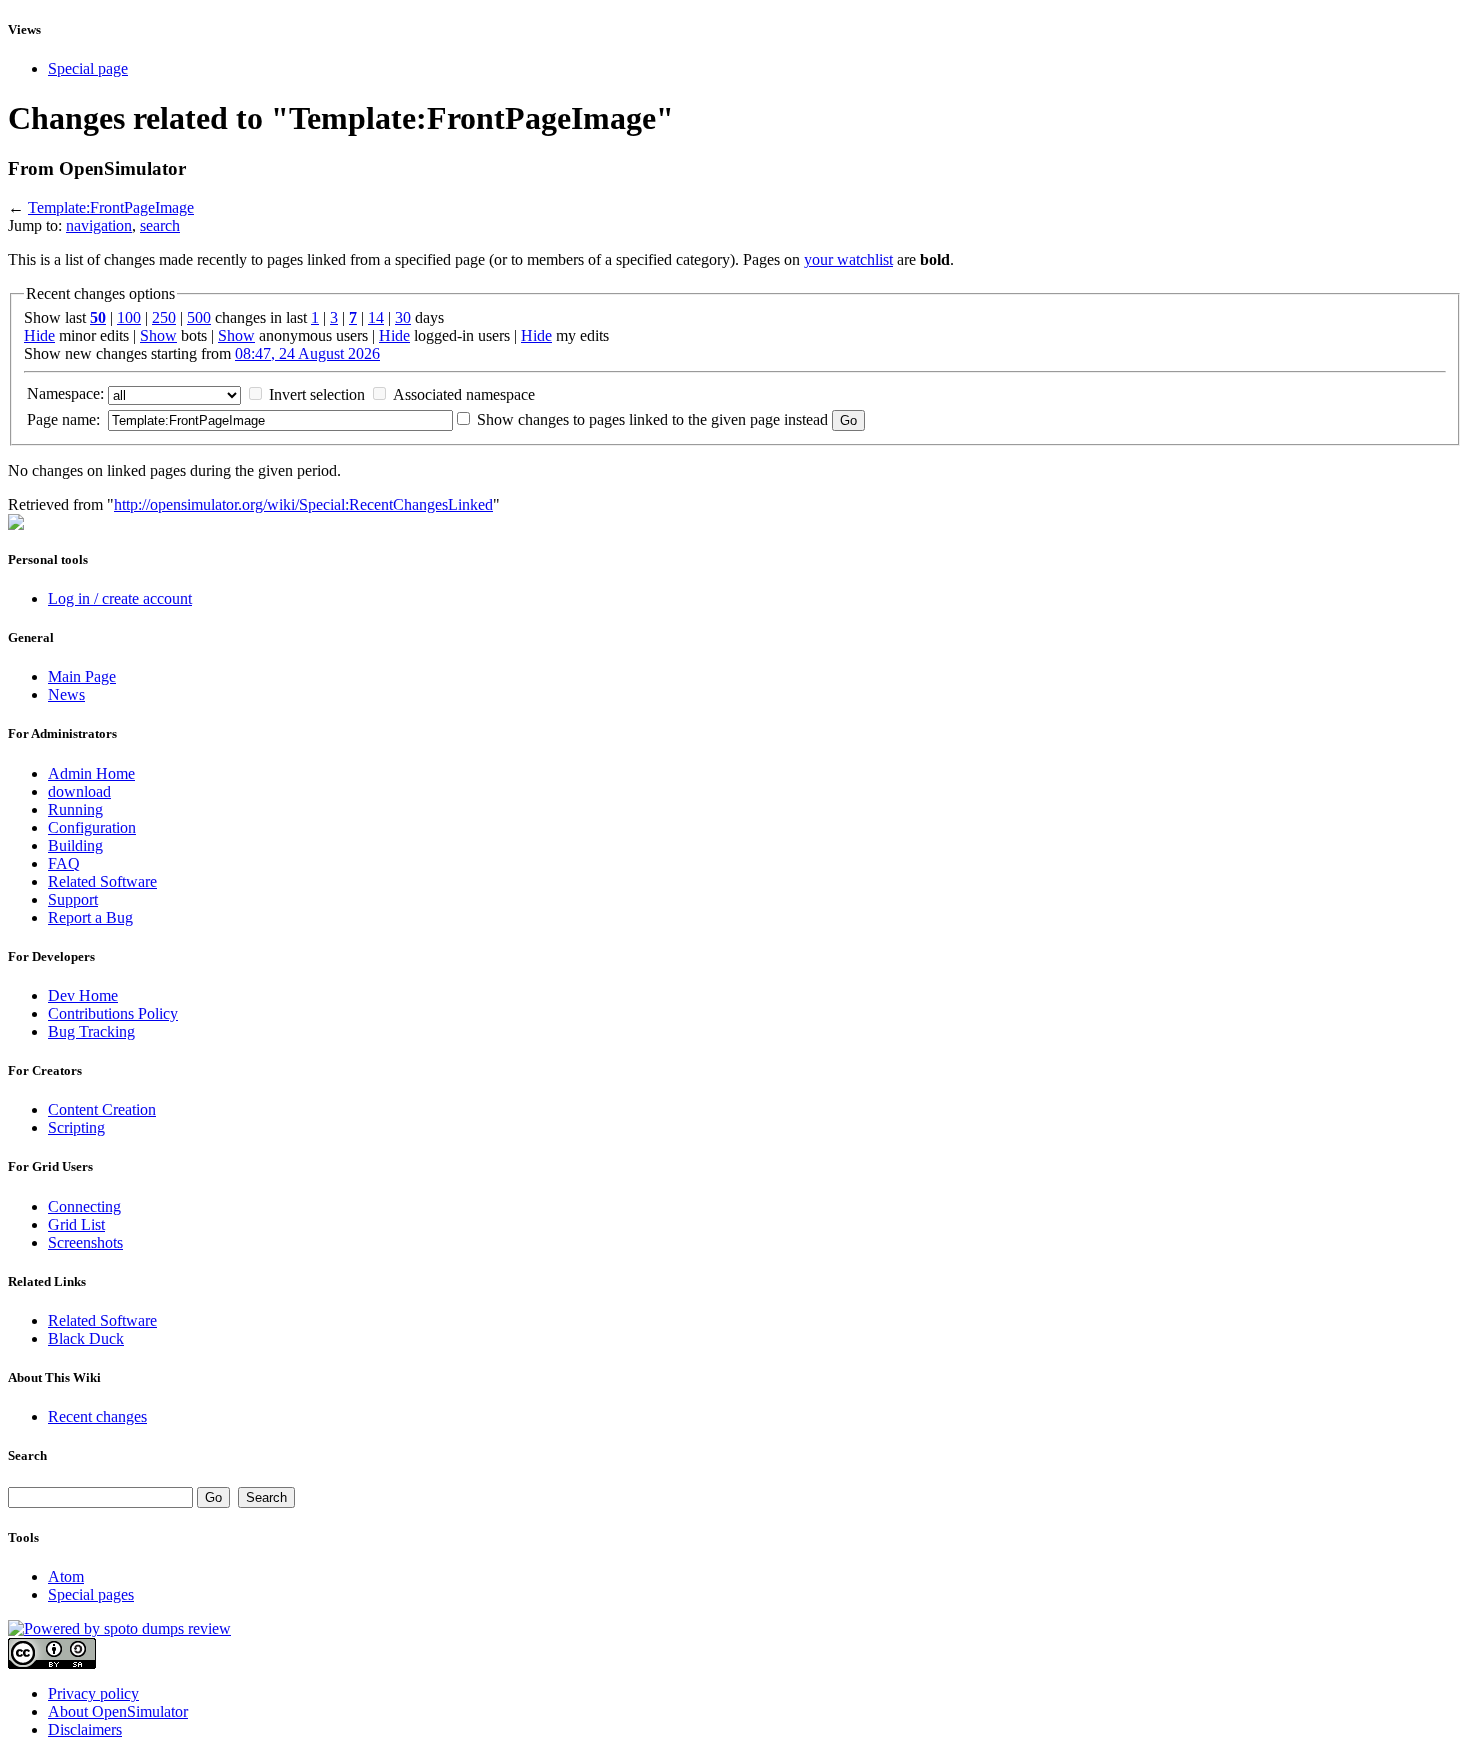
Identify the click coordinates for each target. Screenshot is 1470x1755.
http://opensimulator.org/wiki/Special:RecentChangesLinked (303, 504)
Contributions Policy (113, 1013)
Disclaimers (85, 1729)
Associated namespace (464, 394)
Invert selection (317, 394)
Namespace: (65, 393)
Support (73, 899)
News (66, 694)
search (160, 225)
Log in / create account (120, 598)
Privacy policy (93, 1693)
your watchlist (848, 259)
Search (27, 1455)
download (79, 791)
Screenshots (85, 1242)
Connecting (84, 1206)
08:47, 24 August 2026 (307, 353)
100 (129, 317)
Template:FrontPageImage (111, 207)
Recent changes (97, 1416)
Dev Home (83, 995)
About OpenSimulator (118, 1711)
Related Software (102, 881)
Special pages (91, 1594)
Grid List (76, 1224)
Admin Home (91, 773)
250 (164, 317)
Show (158, 335)
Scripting (76, 1127)
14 (376, 317)
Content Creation (102, 1109)
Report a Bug (90, 917)
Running (75, 809)
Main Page (82, 676)
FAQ (64, 863)
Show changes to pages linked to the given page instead (652, 419)
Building (75, 845)
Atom (66, 1576)
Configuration (92, 827)
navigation (99, 225)
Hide (39, 335)
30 (403, 317)
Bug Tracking (91, 1031)
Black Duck (86, 1338)
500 (199, 317)
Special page (88, 68)
